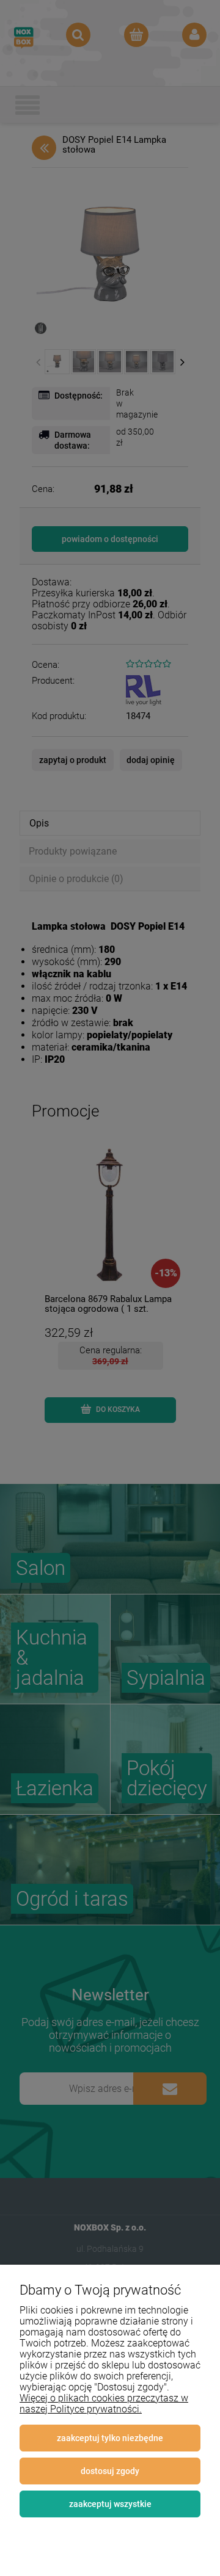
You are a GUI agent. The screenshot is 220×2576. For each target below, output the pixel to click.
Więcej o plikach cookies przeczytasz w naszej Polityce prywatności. (104, 2404)
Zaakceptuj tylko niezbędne (110, 2438)
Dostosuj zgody (110, 2471)
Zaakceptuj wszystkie (110, 2504)
